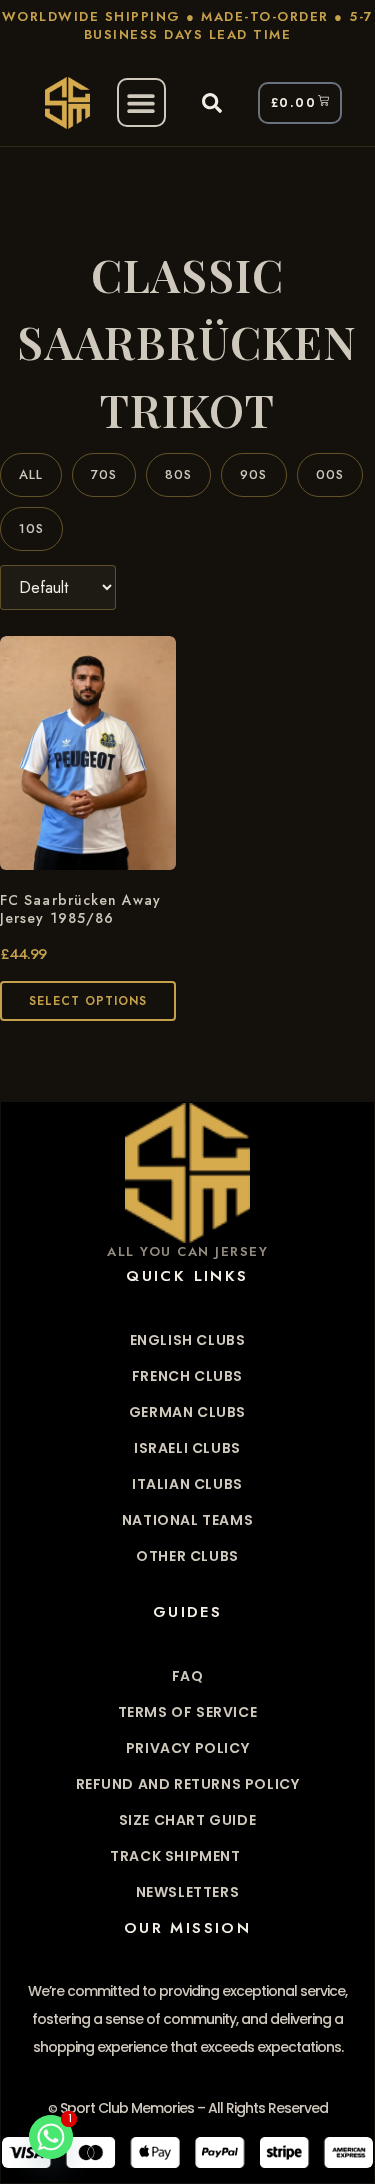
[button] (141, 102)
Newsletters (188, 1892)
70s (104, 474)
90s (253, 474)
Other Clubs (187, 1556)
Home (17, 173)
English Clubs (188, 1340)
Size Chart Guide (188, 1820)
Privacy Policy (187, 1748)
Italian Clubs (187, 1484)
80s (178, 474)
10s (31, 528)
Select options (88, 1001)
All (31, 474)
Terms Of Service (188, 1712)
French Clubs (187, 1376)
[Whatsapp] (51, 2137)
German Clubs (187, 1412)
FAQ (188, 1676)
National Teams (187, 1520)
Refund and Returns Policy (188, 1784)
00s (330, 474)
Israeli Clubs (187, 1448)
